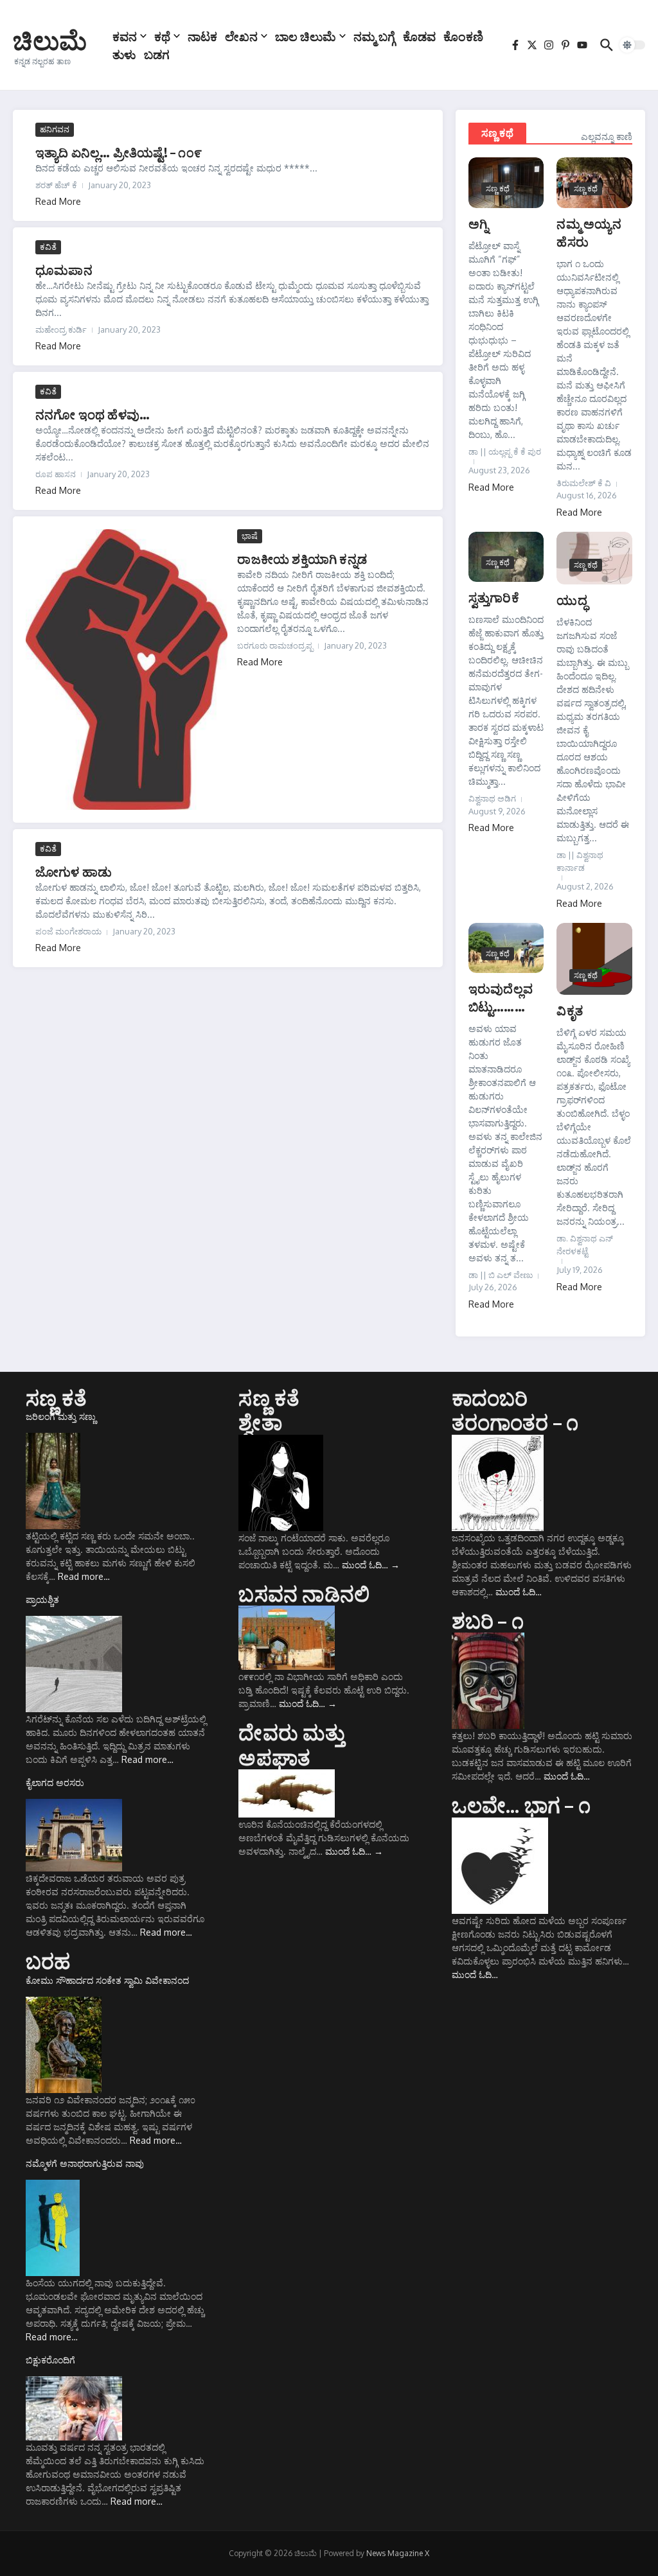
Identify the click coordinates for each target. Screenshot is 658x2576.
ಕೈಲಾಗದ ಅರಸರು (55, 1783)
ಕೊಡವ (419, 36)
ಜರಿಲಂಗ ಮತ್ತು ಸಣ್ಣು (61, 1416)
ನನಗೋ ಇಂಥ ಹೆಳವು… (93, 414)
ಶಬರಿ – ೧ (488, 1620)
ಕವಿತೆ (48, 247)
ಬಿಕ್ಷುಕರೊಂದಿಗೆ (50, 2360)
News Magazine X (398, 2553)
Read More (58, 201)
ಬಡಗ (157, 54)
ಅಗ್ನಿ (478, 223)
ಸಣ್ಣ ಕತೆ (56, 1398)
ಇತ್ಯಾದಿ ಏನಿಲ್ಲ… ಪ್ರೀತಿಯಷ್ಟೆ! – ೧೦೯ (119, 152)
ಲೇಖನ (241, 36)
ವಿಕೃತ (570, 1010)
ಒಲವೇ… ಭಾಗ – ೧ (521, 1805)
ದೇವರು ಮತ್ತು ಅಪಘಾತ (292, 1744)
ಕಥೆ (162, 36)
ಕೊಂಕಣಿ (463, 36)
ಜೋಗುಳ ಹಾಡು (74, 871)
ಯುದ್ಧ (572, 600)
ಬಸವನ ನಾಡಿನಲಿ (304, 1593)
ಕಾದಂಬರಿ (490, 1398)
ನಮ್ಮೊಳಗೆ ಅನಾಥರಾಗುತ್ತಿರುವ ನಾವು (85, 2163)
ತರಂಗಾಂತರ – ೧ (515, 1422)
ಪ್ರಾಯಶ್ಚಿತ (42, 1599)
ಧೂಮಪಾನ (64, 269)
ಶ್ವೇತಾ (260, 1422)
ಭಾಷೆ (250, 536)
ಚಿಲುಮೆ (50, 40)
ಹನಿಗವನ (55, 129)
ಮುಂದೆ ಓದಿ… (371, 1565)
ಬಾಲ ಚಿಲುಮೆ (306, 36)
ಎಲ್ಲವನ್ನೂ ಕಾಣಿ (607, 136)
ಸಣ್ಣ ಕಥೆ (497, 133)
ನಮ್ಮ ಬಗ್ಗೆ (374, 36)
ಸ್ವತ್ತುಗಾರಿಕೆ (494, 597)
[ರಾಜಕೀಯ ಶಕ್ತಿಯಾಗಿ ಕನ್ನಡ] (127, 670)
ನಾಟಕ (202, 36)
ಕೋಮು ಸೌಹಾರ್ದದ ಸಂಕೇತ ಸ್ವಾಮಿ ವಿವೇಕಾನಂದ (107, 1980)
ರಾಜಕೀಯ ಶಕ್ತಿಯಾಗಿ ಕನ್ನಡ (302, 558)
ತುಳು (124, 54)
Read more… (84, 1576)
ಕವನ (125, 36)
